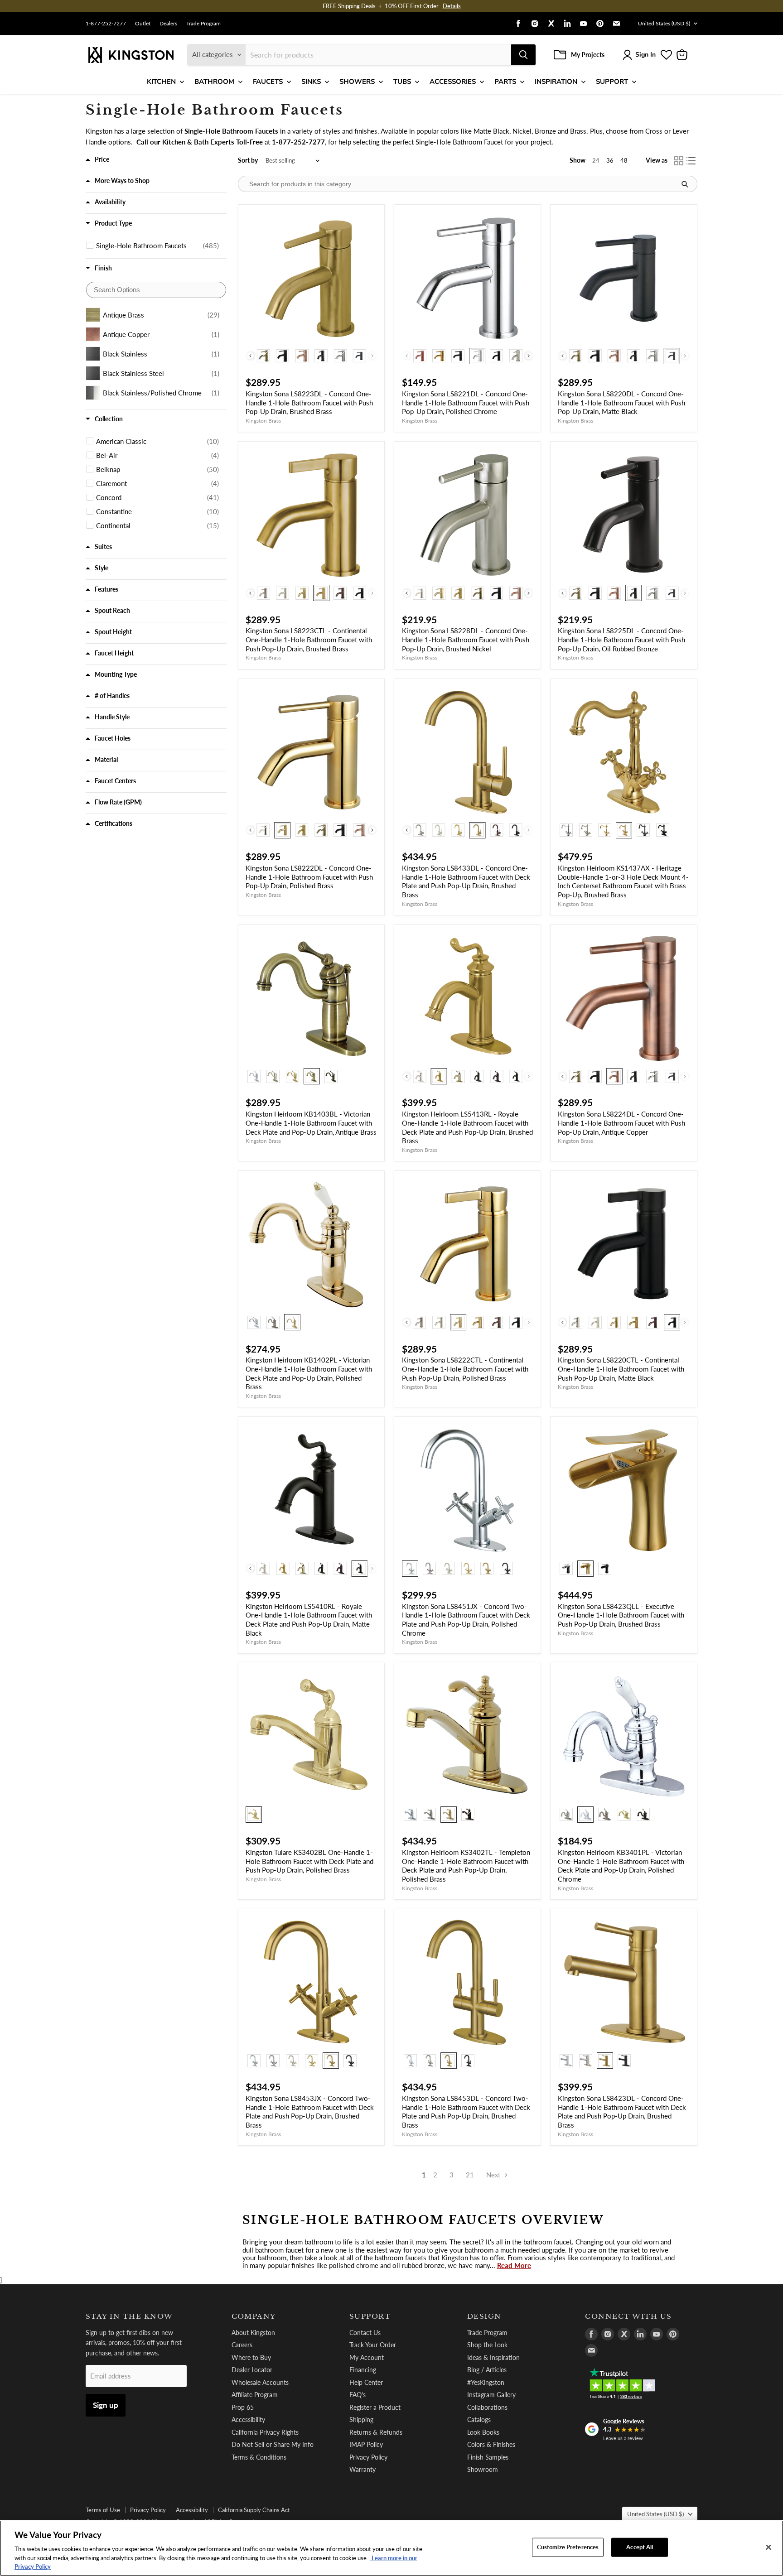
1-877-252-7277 (106, 24)
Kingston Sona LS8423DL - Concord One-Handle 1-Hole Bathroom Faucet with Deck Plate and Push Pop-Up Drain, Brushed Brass (622, 2111)
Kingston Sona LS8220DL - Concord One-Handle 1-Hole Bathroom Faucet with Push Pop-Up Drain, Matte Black (621, 402)
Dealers (168, 24)
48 (624, 160)
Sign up (106, 2405)
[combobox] (378, 55)
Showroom (483, 2469)
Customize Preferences (568, 2547)
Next (494, 2175)
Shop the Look (487, 2345)
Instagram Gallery (491, 2395)
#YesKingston (486, 2382)
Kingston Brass (263, 421)
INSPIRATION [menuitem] (556, 82)
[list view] (691, 161)
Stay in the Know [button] (129, 2316)
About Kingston (253, 2333)
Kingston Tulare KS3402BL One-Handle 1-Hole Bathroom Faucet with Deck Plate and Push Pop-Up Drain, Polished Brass (309, 1861)
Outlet (143, 24)
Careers (242, 2345)
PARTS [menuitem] (505, 82)
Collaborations (487, 2407)
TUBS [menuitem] (402, 82)
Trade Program (203, 24)
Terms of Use (103, 2510)
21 (470, 2175)
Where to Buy (251, 2357)
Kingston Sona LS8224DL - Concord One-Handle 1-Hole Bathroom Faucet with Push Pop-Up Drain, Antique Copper (621, 1123)
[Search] (523, 55)
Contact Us (365, 2333)
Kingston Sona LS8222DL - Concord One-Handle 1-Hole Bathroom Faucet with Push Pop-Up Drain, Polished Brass (309, 877)
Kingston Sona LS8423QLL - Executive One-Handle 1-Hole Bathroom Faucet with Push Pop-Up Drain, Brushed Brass (621, 1615)
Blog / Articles (487, 2370)
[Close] (768, 2547)
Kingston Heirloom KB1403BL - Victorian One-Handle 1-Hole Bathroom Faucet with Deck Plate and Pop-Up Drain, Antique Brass (311, 1123)
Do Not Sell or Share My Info (273, 2444)
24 (596, 160)
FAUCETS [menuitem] (268, 82)
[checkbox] (157, 246)
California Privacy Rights (265, 2432)
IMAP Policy (366, 2444)
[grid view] (679, 161)
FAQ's (358, 2395)
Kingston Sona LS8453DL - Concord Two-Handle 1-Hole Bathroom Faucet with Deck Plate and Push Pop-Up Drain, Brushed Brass (466, 2111)
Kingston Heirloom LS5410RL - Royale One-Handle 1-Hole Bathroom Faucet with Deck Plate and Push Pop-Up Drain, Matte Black (309, 1620)
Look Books (483, 2432)
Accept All (640, 2547)
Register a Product (375, 2407)
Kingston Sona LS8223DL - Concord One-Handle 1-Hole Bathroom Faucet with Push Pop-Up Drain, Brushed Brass (309, 402)
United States (664, 23)
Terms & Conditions (259, 2457)
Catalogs (479, 2420)
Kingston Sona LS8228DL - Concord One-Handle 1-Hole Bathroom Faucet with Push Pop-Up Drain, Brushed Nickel (466, 639)
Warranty (362, 2469)
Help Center (366, 2382)
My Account (367, 2357)
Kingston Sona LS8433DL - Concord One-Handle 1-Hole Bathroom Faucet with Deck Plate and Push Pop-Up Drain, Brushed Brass (466, 881)
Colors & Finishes (491, 2444)
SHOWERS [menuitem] (357, 82)
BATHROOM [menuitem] (214, 82)
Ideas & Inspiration (493, 2357)
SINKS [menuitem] (311, 82)
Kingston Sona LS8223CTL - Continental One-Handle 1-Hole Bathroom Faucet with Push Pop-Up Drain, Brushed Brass (309, 639)
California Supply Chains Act (254, 2510)
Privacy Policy (368, 2457)
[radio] (263, 356)
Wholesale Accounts (260, 2382)
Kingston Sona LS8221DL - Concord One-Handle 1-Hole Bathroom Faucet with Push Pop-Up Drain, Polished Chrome (466, 402)
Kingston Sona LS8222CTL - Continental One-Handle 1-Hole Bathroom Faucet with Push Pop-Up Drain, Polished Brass (465, 1369)
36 (610, 160)
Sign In (645, 55)
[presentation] (250, 356)
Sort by (248, 160)
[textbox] (156, 290)
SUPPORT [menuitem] (612, 82)
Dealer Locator (252, 2370)
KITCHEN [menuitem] (161, 82)
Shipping (361, 2420)
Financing (363, 2370)
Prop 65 (243, 2407)
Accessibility (248, 2420)
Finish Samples (488, 2457)
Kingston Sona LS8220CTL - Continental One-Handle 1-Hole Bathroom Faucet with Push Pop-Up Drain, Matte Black (621, 1369)
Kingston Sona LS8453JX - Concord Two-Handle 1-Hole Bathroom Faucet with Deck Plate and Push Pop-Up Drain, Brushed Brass (310, 2111)
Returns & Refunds (376, 2432)
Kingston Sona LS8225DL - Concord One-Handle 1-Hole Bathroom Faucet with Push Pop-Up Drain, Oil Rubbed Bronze (621, 639)
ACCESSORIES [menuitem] (453, 82)
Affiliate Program (255, 2395)
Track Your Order (373, 2345)
